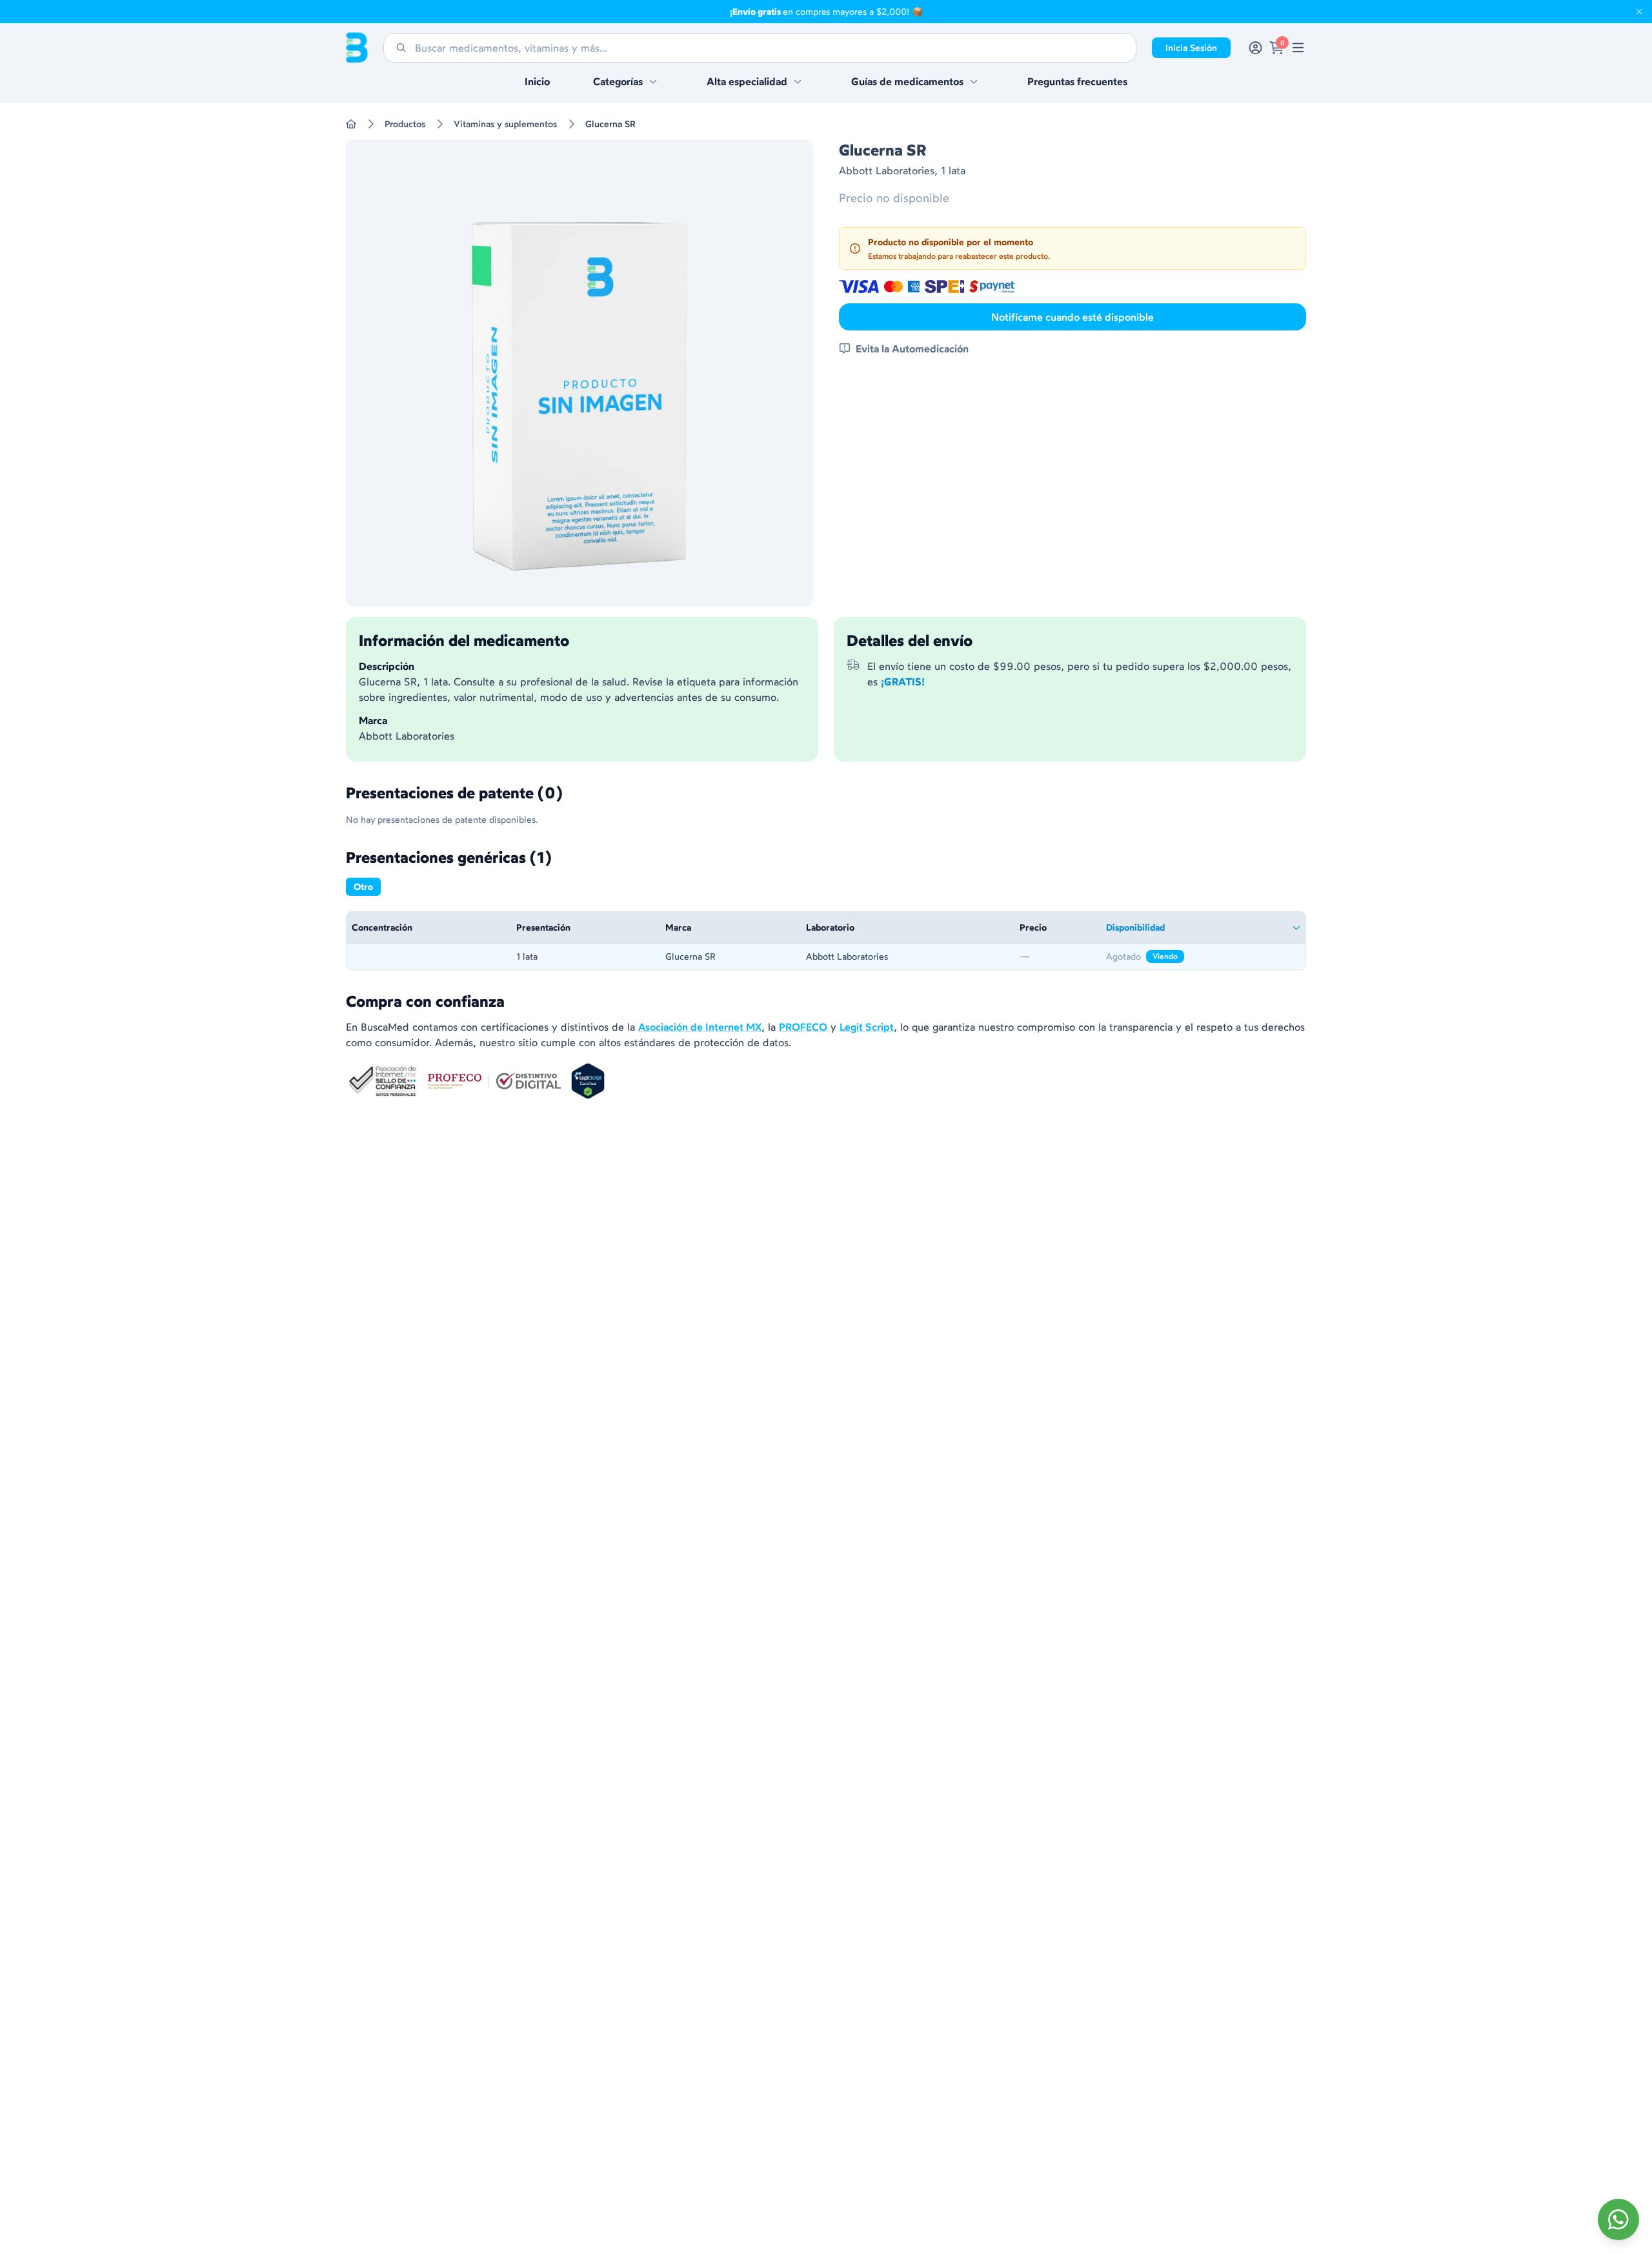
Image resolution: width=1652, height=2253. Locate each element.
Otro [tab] (363, 887)
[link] (1298, 48)
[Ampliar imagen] (579, 373)
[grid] (826, 941)
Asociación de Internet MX (700, 1027)
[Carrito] (1277, 48)
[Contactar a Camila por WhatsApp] (1618, 2219)
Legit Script (867, 1027)
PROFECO (803, 1027)
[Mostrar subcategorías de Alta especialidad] (798, 81)
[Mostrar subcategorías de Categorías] (653, 81)
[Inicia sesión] (1255, 48)
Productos (405, 124)
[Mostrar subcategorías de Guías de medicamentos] (974, 81)
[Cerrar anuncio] (1639, 12)
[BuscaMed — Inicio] (357, 48)
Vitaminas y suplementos (505, 124)
